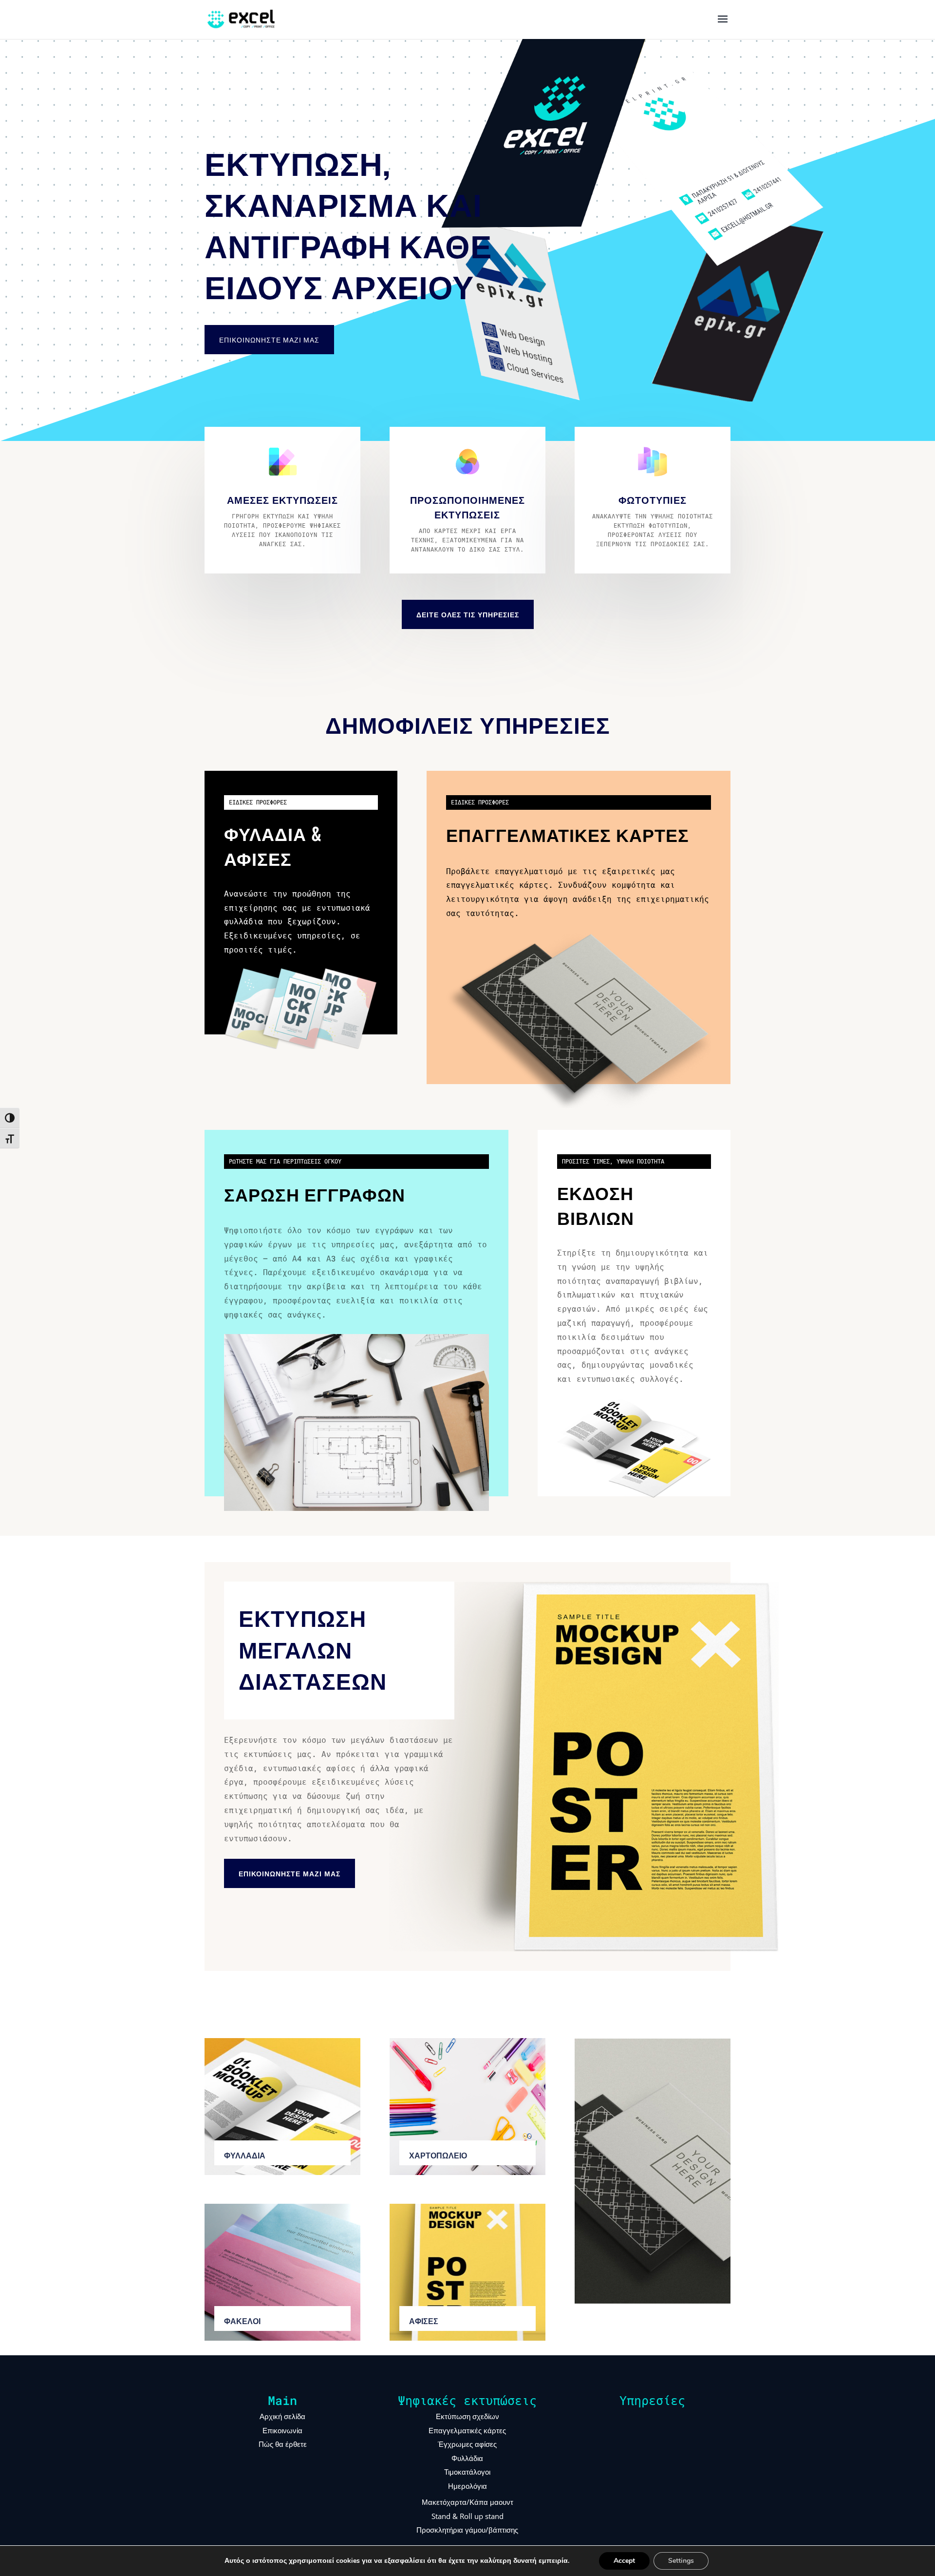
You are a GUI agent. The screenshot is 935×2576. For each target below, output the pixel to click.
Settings (681, 2561)
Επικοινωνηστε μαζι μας (269, 339)
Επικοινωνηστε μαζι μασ (290, 1873)
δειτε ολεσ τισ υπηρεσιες (468, 614)
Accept (624, 2561)
